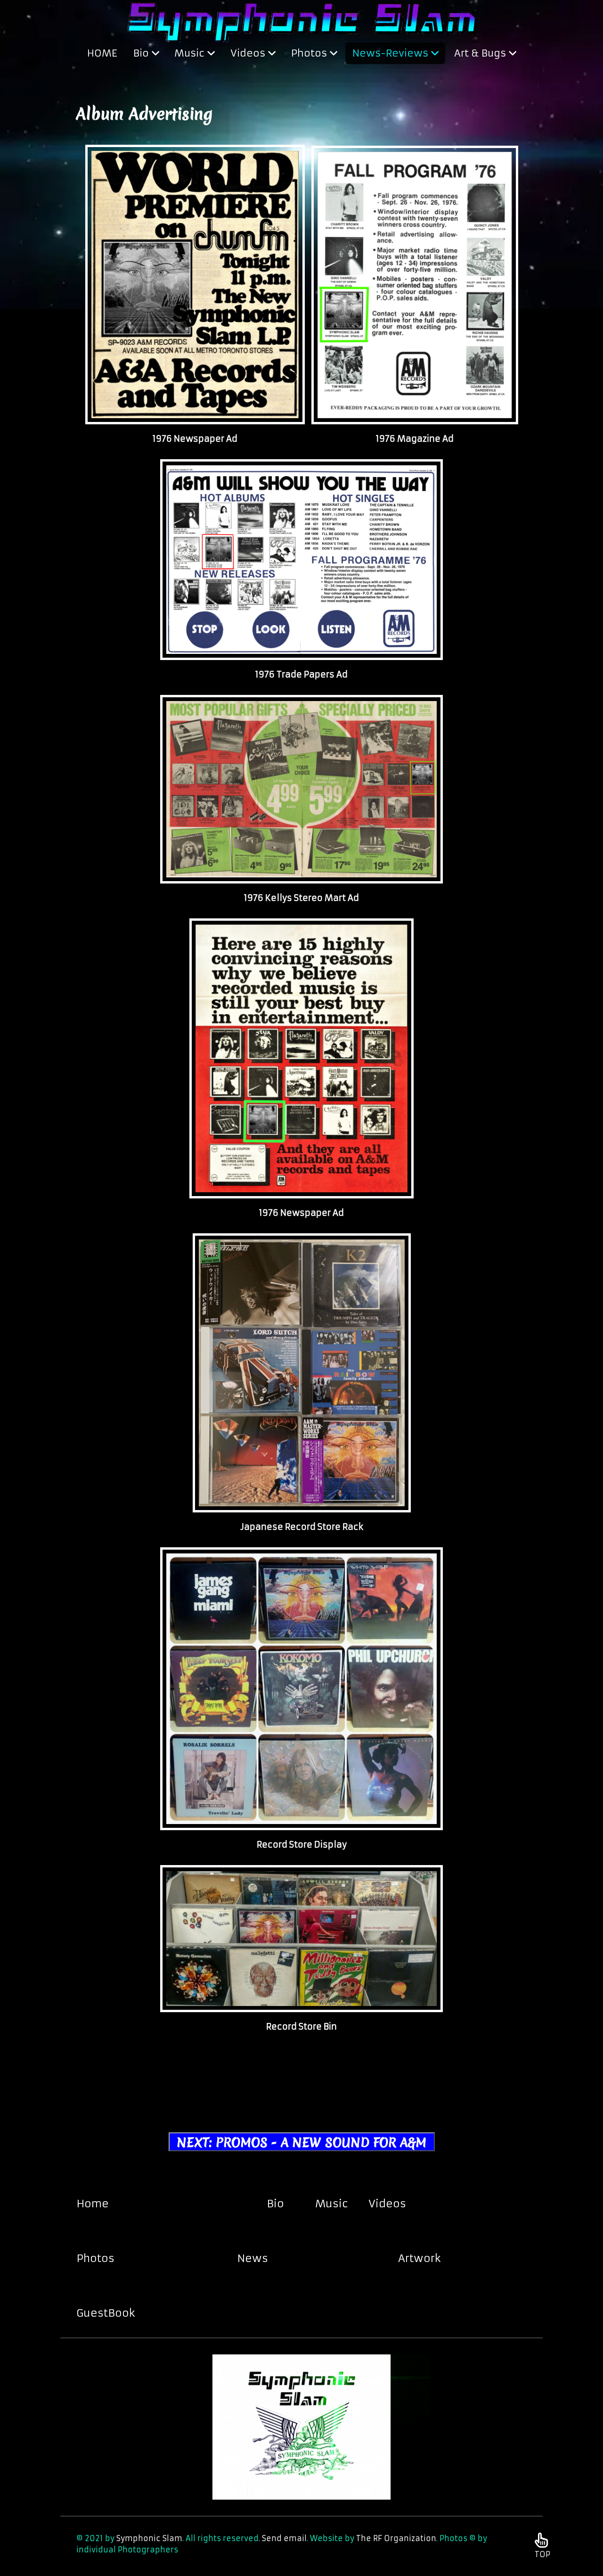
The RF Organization (396, 2538)
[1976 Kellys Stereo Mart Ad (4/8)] (301, 789)
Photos (95, 2258)
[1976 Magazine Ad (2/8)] (415, 285)
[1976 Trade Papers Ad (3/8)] (301, 560)
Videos (387, 2204)
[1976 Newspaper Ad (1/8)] (195, 285)
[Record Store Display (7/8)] (301, 1689)
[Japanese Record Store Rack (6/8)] (302, 1373)
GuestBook (106, 2313)
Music (332, 2204)
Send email (284, 2538)
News (253, 2258)
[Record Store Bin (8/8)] (301, 1939)
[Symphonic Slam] (302, 20)
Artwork (420, 2258)
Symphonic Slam (149, 2538)
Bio (275, 2204)
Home (93, 2204)
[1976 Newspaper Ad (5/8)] (301, 1058)
